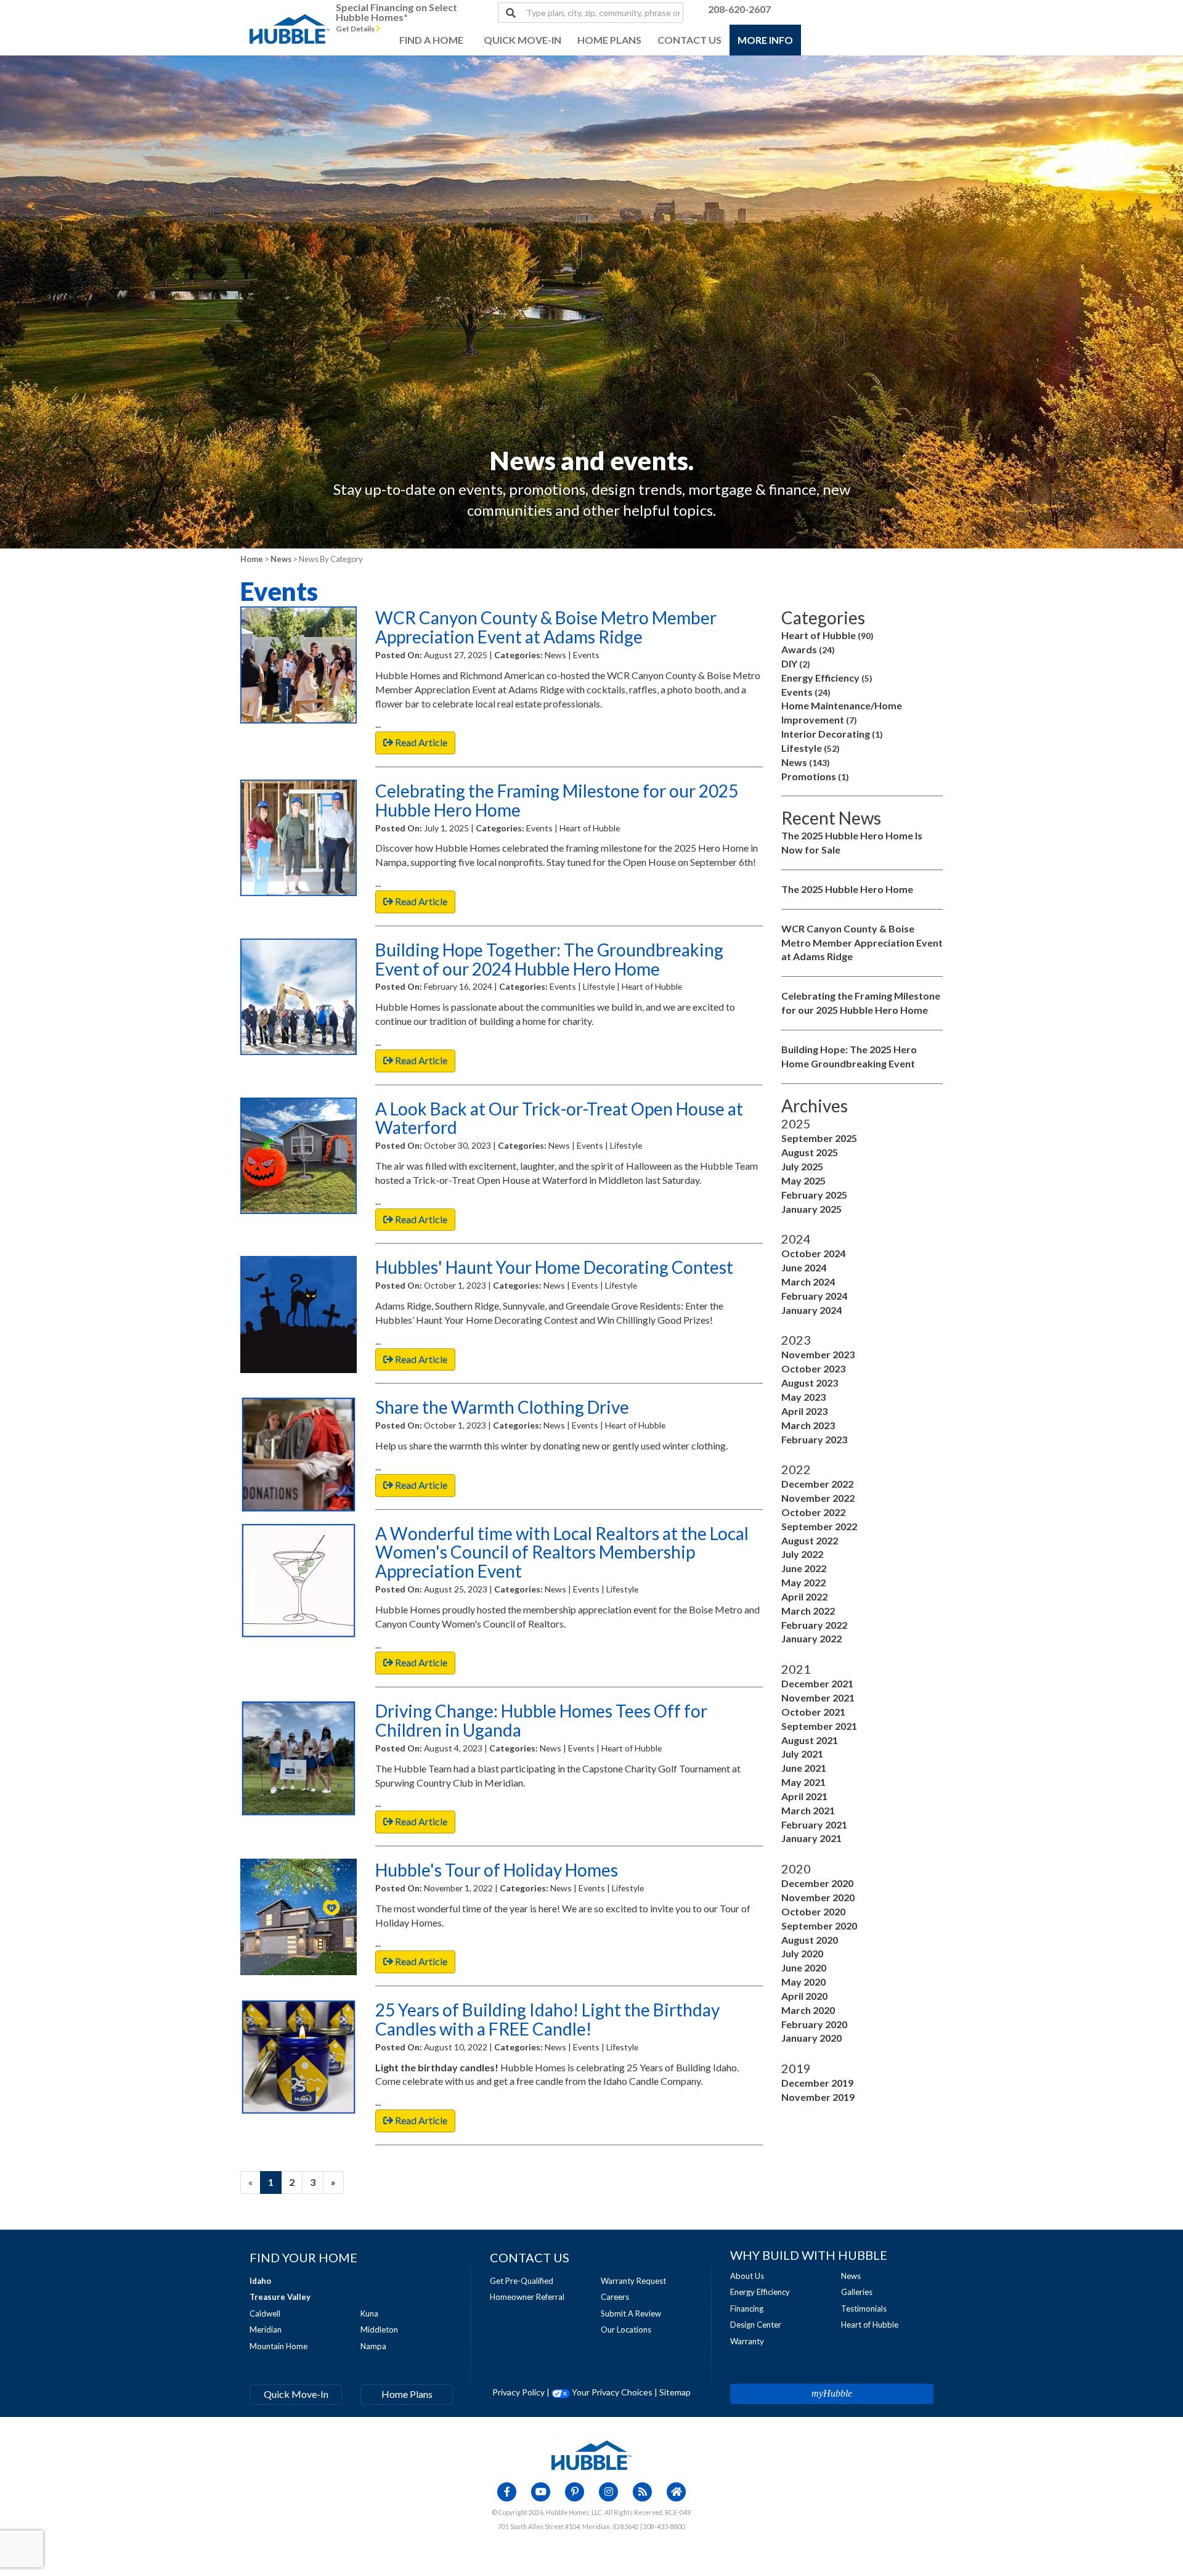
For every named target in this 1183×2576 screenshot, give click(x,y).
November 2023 (818, 1354)
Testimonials (864, 2309)
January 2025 (811, 1209)
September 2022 (819, 1526)
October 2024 (813, 1253)
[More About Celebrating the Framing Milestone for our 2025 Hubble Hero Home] (299, 838)
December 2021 (817, 1683)
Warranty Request (633, 2281)
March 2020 (808, 2010)
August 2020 (810, 1940)
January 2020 (811, 2038)
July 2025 (802, 1166)
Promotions (815, 776)
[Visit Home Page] (290, 15)
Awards (808, 649)
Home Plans (407, 2394)
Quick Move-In (296, 2394)
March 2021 (808, 1810)
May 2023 (803, 1397)
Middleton (379, 2329)
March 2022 (808, 1611)
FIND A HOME (431, 40)
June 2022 (804, 1568)
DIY (796, 663)
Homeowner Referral (527, 2297)
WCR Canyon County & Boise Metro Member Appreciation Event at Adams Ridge (862, 943)
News (281, 559)
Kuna (369, 2313)
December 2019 (817, 2083)
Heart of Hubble (827, 635)
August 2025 (810, 1152)
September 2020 (819, 1926)
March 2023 (808, 1425)
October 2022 (813, 1512)
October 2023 (813, 1368)
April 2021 (804, 1796)
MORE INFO (765, 40)
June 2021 (804, 1768)
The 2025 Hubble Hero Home (847, 889)
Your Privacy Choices (611, 2392)
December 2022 (817, 1484)
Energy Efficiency (827, 678)
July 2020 (802, 1953)
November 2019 (818, 2097)
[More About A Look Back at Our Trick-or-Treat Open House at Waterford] (299, 1156)
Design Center (756, 2325)
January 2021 (811, 1838)
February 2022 (814, 1625)
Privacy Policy (518, 2392)
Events (806, 692)
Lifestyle (811, 748)
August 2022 (810, 1540)
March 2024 (808, 1282)
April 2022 (804, 1596)
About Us (747, 2276)
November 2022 (818, 1498)
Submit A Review (631, 2313)
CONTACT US (689, 40)
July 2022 (802, 1554)
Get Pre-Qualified (522, 2281)
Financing (747, 2309)
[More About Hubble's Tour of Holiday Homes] (299, 1917)
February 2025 (814, 1195)
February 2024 (814, 1296)
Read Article (420, 742)
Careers (615, 2297)
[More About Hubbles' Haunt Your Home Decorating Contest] (299, 1314)
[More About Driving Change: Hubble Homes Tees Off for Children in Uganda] (299, 1758)
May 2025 (803, 1180)
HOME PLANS (609, 40)
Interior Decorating (832, 734)
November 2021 (818, 1698)
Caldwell (265, 2313)
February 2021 (814, 1824)
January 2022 (811, 1638)
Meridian (266, 2329)
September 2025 (819, 1138)
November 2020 (818, 1897)
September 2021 (819, 1726)
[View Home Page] (591, 2454)
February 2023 (814, 1439)
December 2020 (817, 1883)
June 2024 (804, 1267)
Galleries (857, 2292)
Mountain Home (278, 2346)
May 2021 (803, 1782)
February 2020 (814, 2024)
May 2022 (803, 1582)
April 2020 (804, 1996)
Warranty (747, 2341)
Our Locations (626, 2329)
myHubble (832, 2393)
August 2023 (810, 1383)
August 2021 (810, 1740)
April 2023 (804, 1411)
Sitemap (675, 2392)
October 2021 (813, 1712)
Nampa (373, 2346)
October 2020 (813, 1911)
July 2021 (802, 1754)
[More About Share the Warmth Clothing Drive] (299, 1454)
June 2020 (804, 1967)
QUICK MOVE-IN (522, 40)
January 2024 (811, 1310)
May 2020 (803, 1982)
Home (252, 559)
